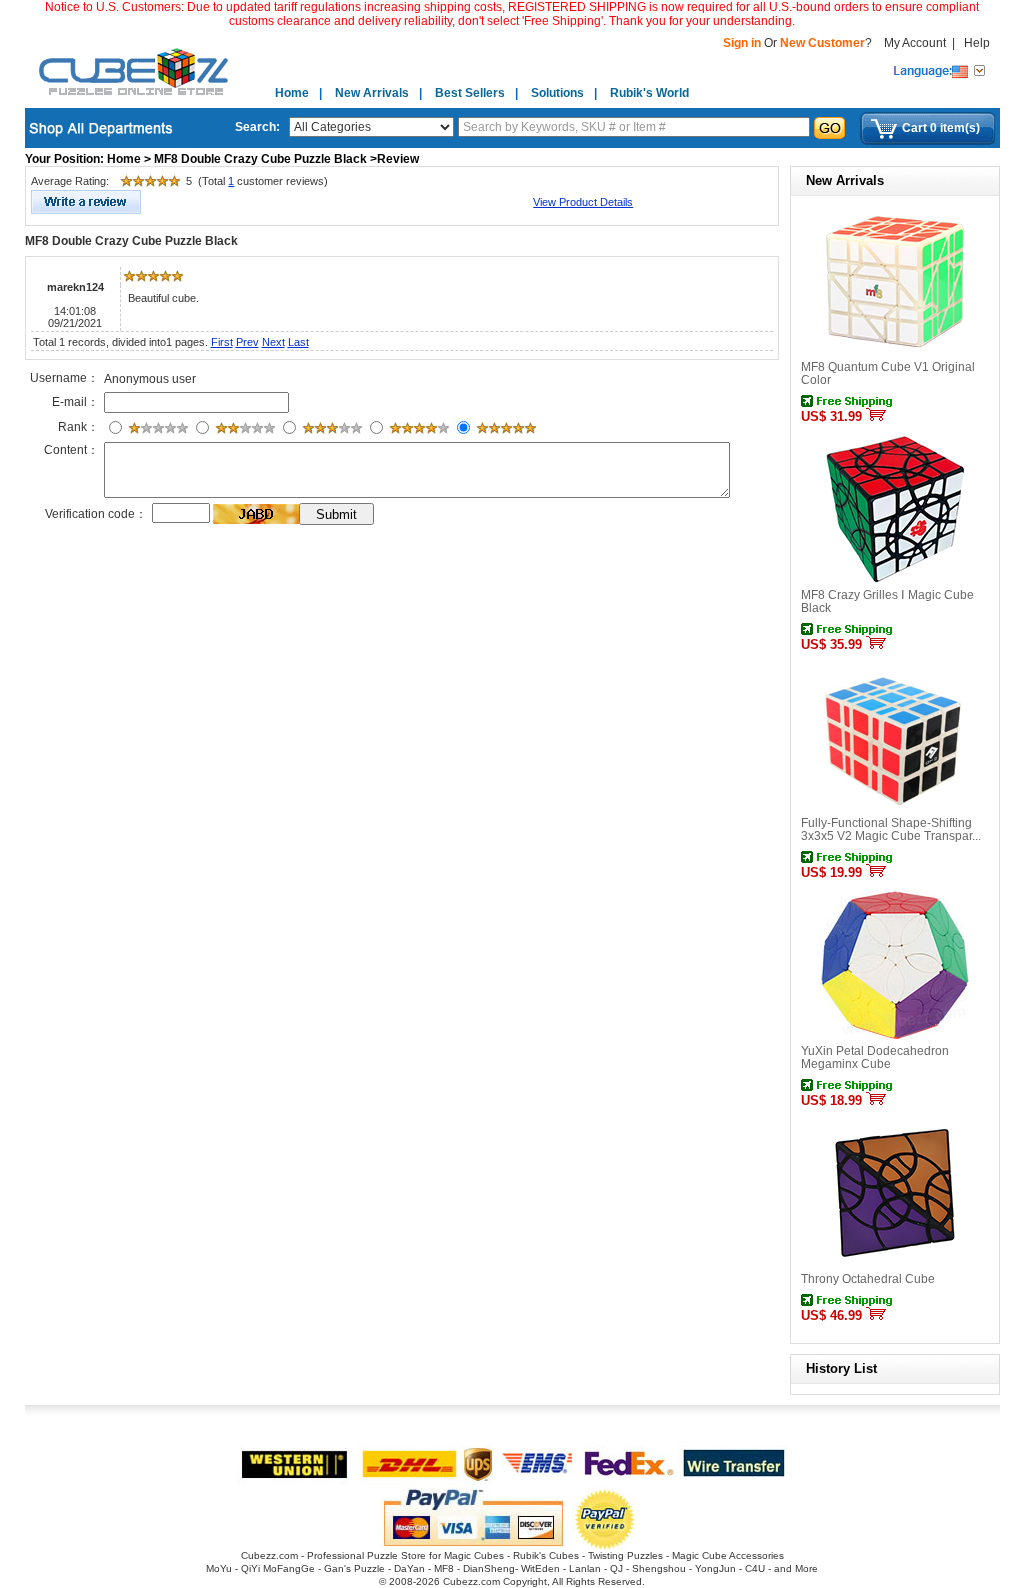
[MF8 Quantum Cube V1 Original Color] (895, 352)
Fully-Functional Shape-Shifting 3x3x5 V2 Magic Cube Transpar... (891, 829)
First (222, 342)
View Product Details (583, 202)
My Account (915, 43)
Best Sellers (470, 93)
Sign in (743, 43)
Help (977, 43)
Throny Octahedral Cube (868, 1279)
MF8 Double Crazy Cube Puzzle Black (131, 241)
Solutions (557, 93)
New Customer (822, 43)
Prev (247, 342)
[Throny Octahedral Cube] (895, 1264)
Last (298, 342)
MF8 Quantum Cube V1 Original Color (888, 373)
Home (292, 93)
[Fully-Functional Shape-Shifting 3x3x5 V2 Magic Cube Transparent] (895, 808)
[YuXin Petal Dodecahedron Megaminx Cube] (895, 1036)
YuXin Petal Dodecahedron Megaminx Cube (875, 1057)
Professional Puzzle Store (366, 1555)
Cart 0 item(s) (941, 128)
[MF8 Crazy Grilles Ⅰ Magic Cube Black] (895, 580)
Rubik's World (649, 93)
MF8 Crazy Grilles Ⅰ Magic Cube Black (887, 601)
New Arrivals (372, 93)
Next (273, 342)
